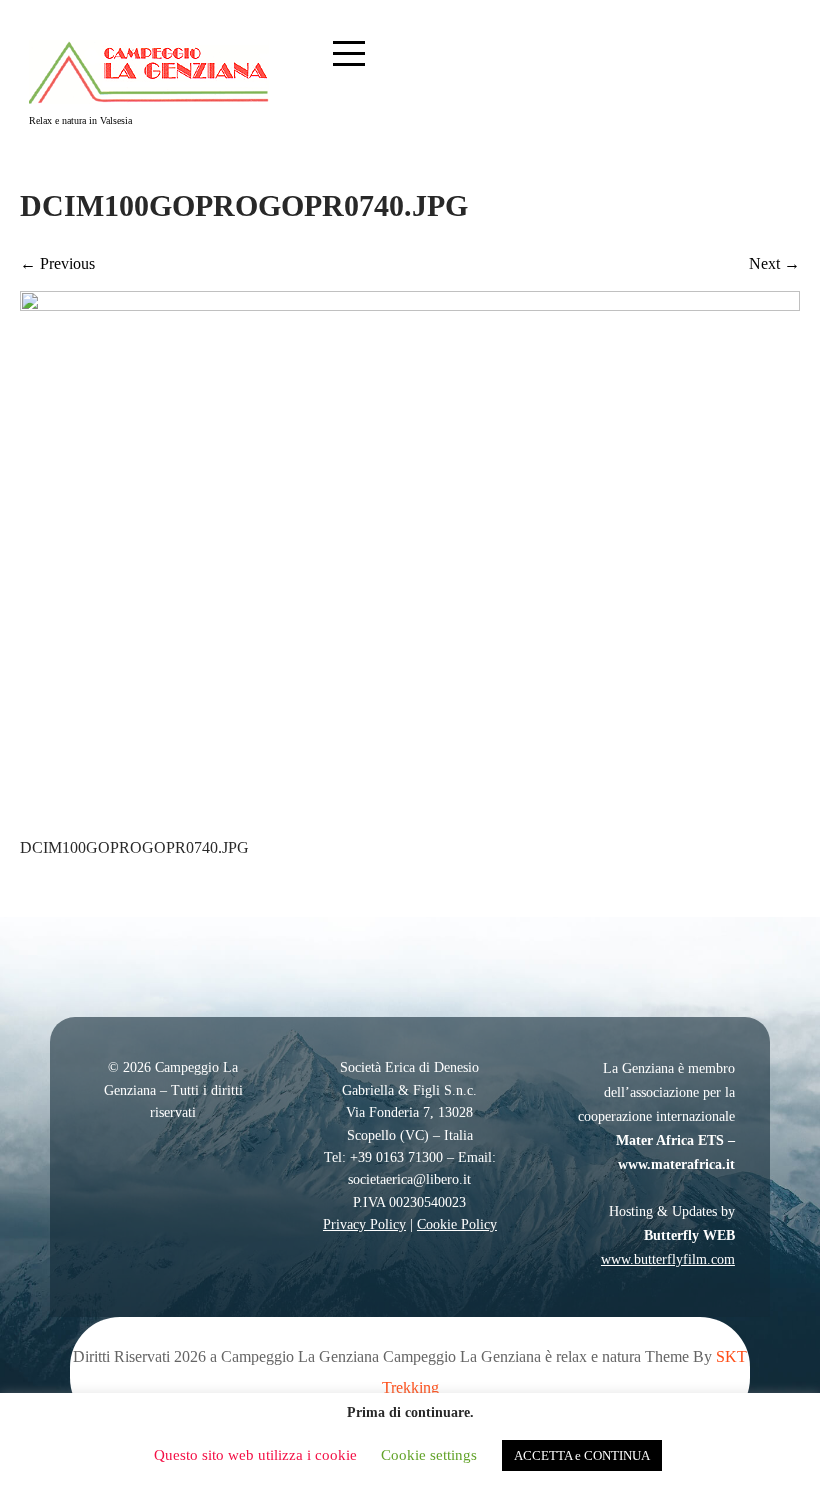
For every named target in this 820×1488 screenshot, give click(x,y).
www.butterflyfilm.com (668, 1259)
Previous (57, 263)
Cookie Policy (457, 1224)
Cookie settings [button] (429, 1455)
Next (774, 263)
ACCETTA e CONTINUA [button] (582, 1455)
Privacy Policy (364, 1224)
